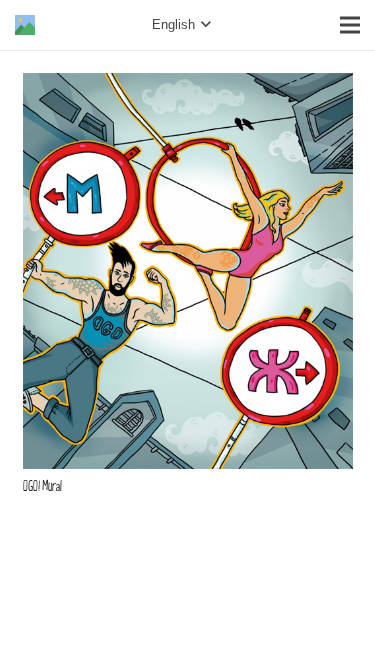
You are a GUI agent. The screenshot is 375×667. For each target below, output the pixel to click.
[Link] (25, 25)
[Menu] (350, 25)
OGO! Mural (42, 486)
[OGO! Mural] (188, 85)
